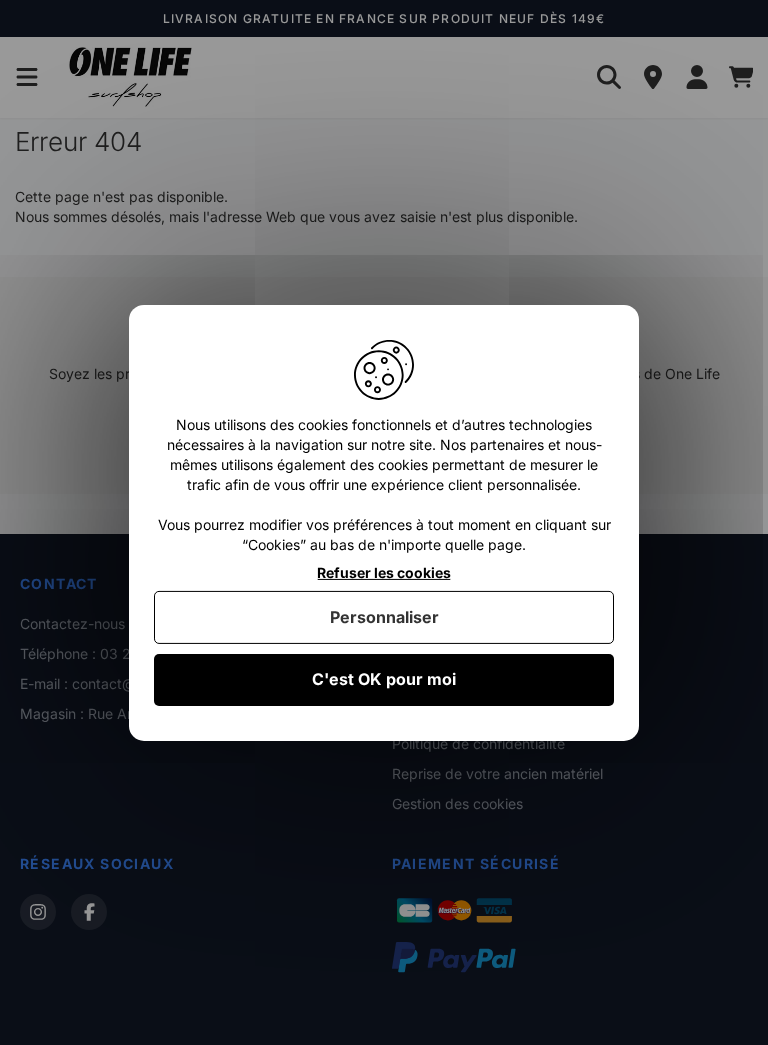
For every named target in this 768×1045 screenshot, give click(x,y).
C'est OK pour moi (384, 679)
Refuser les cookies (384, 572)
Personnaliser (384, 617)
